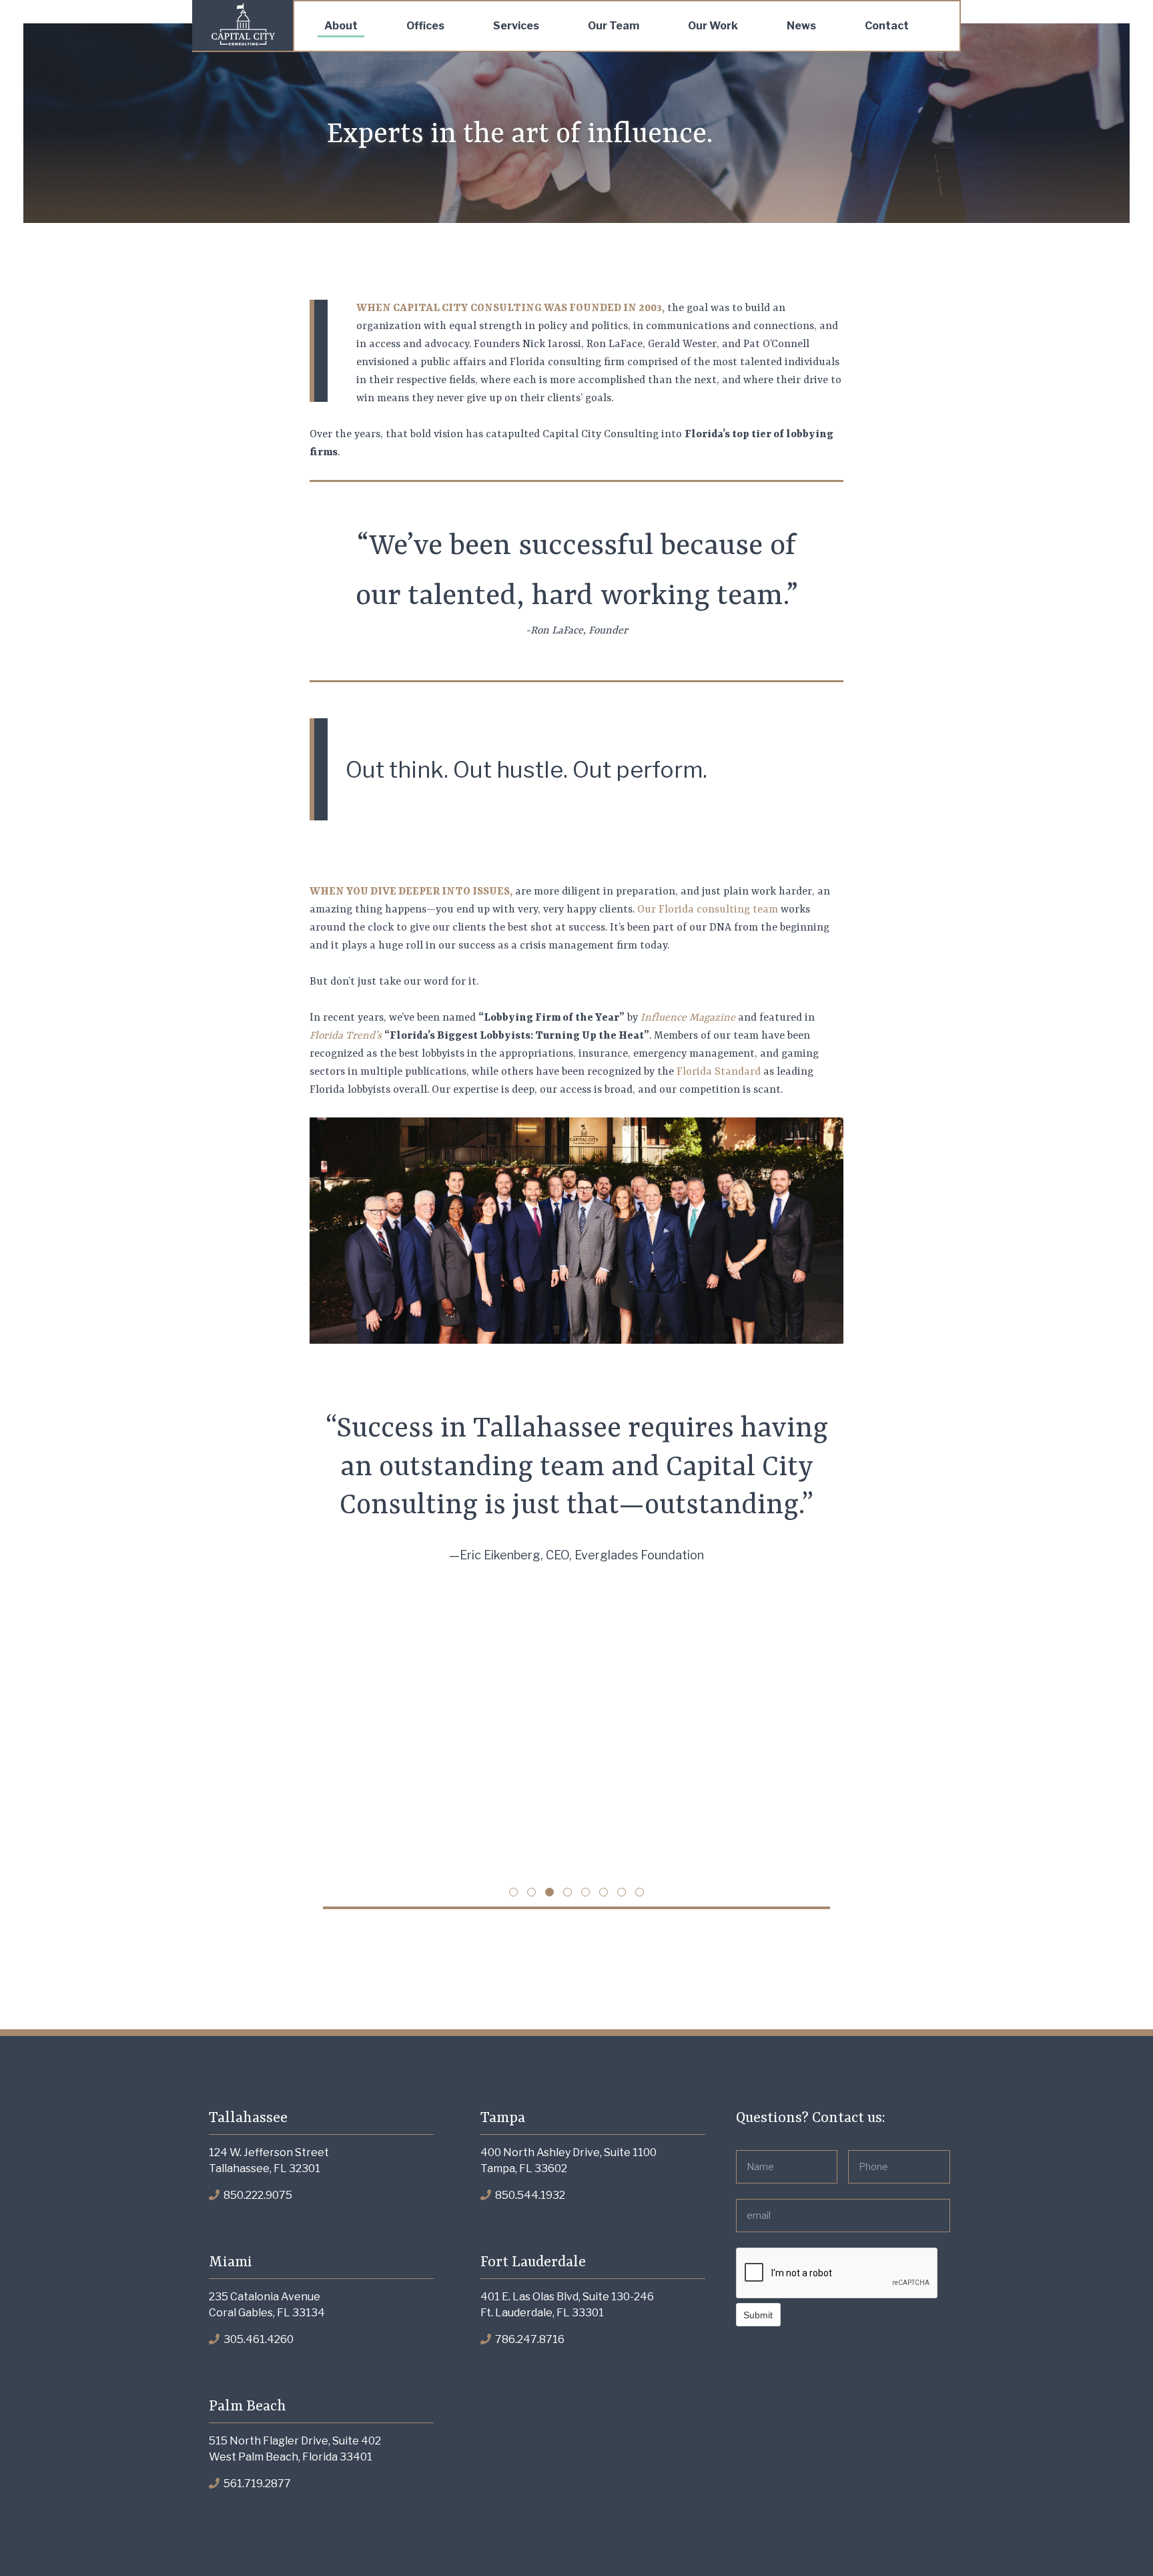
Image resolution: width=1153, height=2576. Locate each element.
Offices (425, 26)
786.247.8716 (529, 2339)
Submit (758, 2315)
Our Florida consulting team (708, 910)
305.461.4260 (258, 2339)
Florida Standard (719, 1072)
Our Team (614, 26)
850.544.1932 (529, 2195)
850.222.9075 (257, 2195)
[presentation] (837, 2274)
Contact (887, 26)
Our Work (713, 26)
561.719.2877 (256, 2484)
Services (516, 26)
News (801, 26)
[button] (513, 1892)
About (341, 26)
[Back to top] (1116, 2539)
